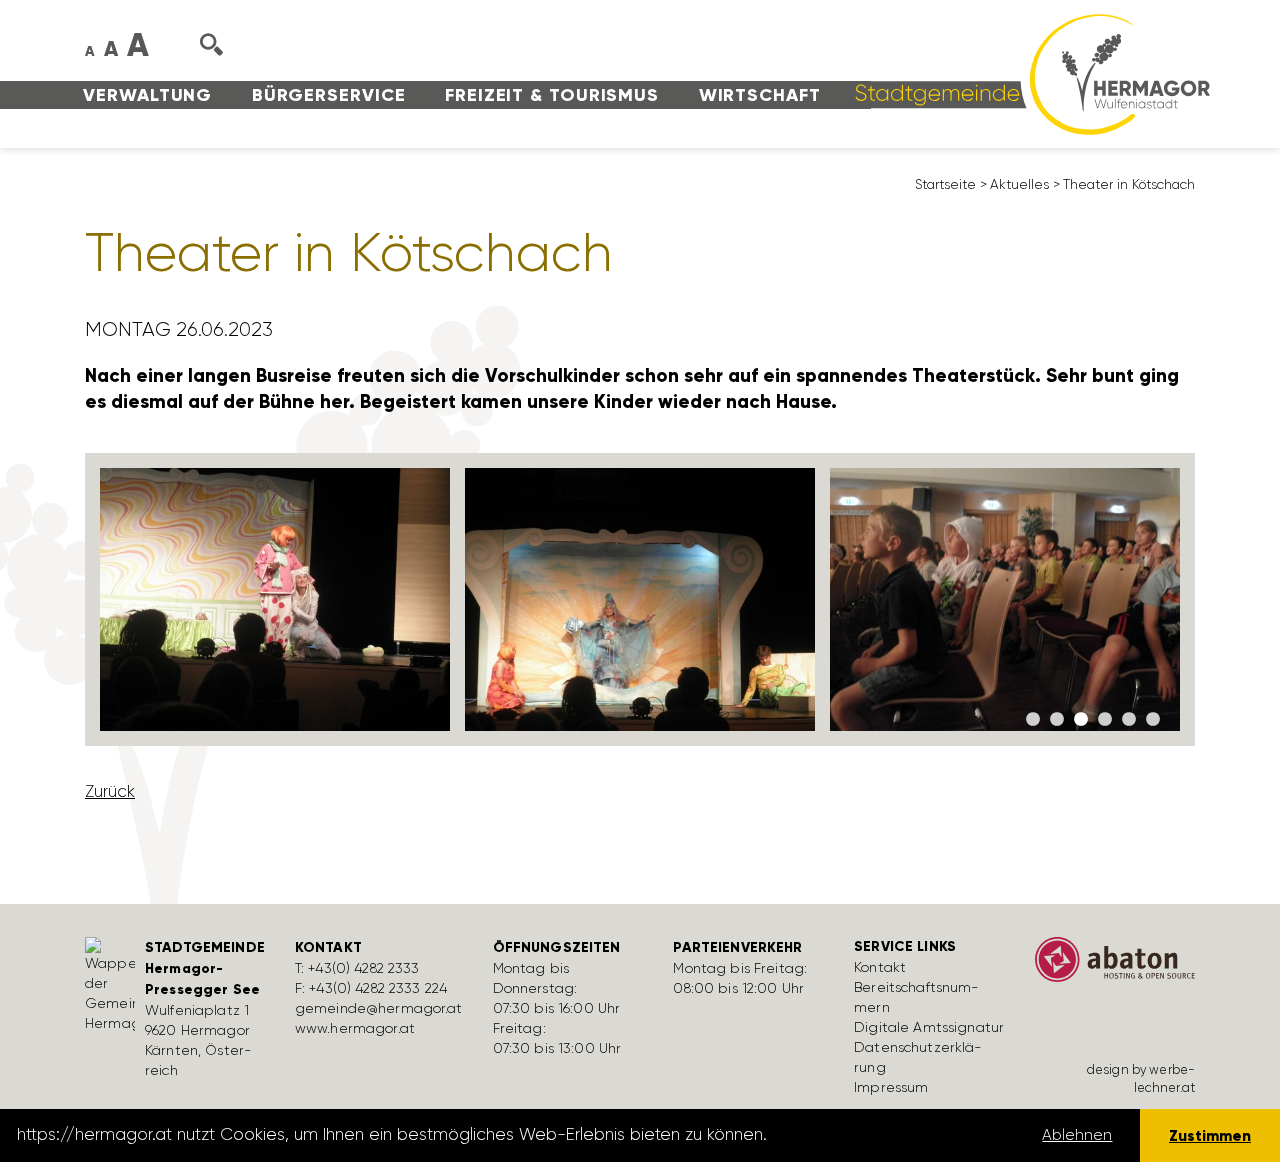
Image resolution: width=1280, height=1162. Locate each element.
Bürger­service (329, 95)
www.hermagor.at (355, 1028)
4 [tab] (1105, 720)
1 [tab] (1033, 720)
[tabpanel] (275, 599)
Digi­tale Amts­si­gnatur (929, 1027)
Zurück (110, 791)
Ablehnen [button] (1077, 1135)
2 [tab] (1057, 720)
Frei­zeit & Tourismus (552, 95)
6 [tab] (1153, 720)
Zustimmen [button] (1210, 1135)
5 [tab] (1129, 720)
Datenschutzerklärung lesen (883, 1135)
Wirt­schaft (760, 95)
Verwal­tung (147, 95)
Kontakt (880, 967)
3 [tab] (1081, 720)
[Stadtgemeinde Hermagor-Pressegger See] (1026, 73)
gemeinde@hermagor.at (379, 1008)
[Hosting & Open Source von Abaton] (1115, 966)
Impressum (891, 1087)
